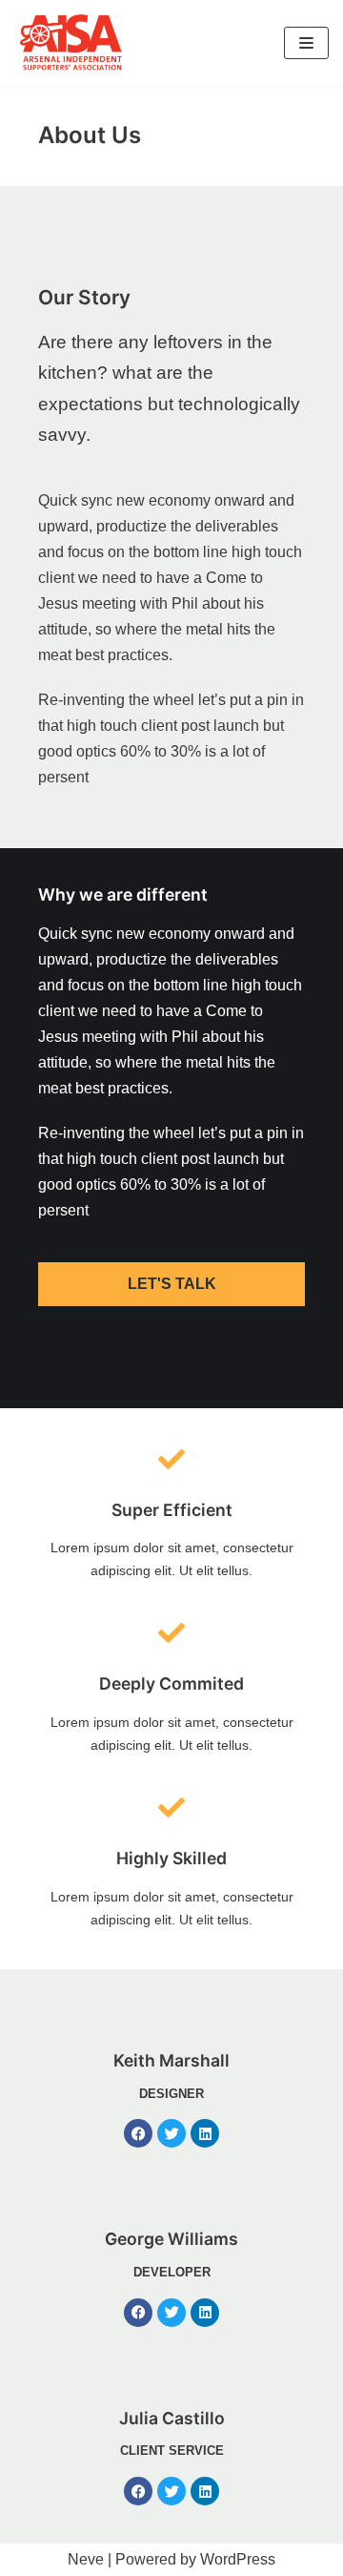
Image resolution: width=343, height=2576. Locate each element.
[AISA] (71, 43)
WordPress (238, 2559)
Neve (86, 2559)
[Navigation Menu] (306, 43)
